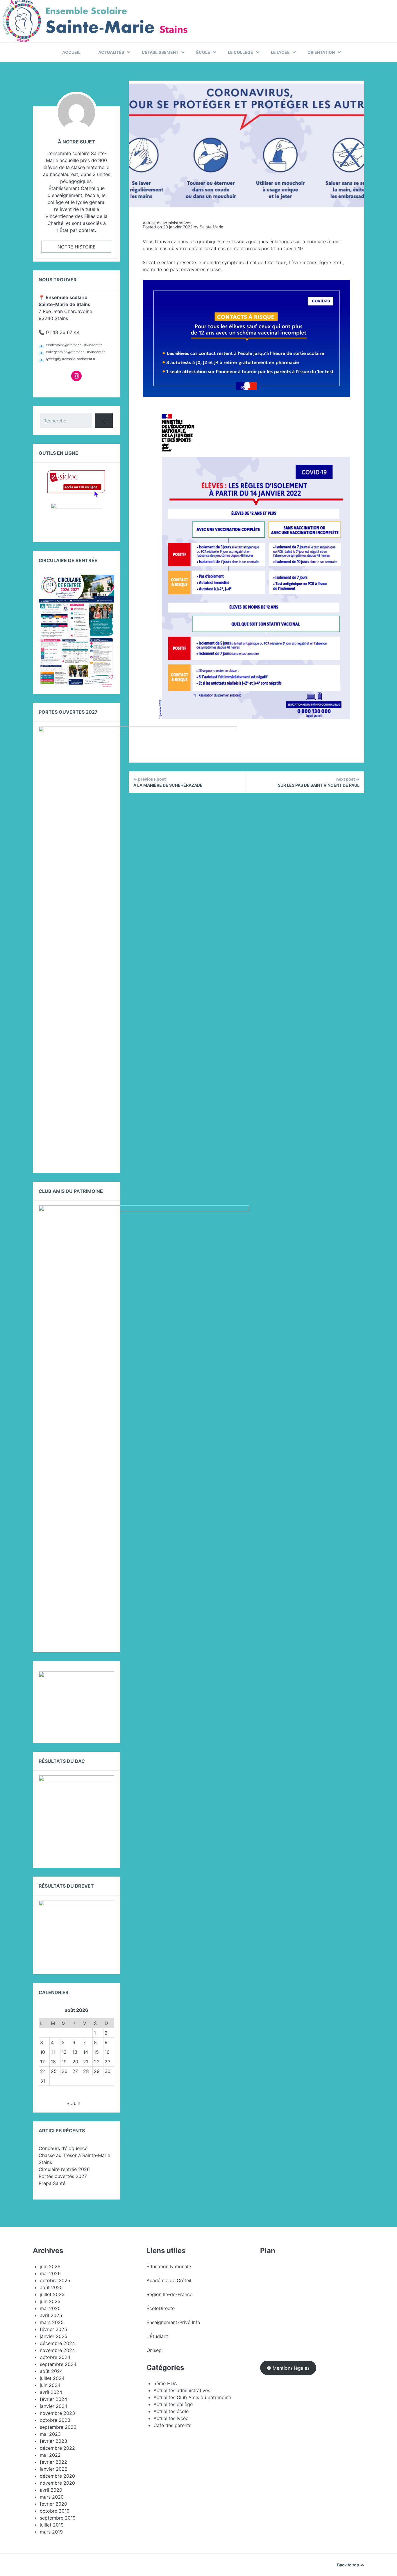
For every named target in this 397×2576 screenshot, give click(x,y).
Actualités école (171, 2411)
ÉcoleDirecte (161, 2308)
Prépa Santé (52, 2183)
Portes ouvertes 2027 (63, 2176)
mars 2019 (51, 2532)
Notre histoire (77, 247)
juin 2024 (50, 2385)
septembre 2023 (58, 2427)
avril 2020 (51, 2490)
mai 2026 (50, 2273)
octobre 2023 (55, 2420)
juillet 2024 (52, 2378)
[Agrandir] (107, 1679)
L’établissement (160, 52)
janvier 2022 (54, 2469)
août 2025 (51, 2287)
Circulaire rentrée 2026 (64, 2169)
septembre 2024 (58, 2364)
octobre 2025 (55, 2280)
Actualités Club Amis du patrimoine (192, 2397)
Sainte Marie (211, 227)
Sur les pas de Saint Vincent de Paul (319, 782)
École (203, 52)
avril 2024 (51, 2392)
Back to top (349, 2565)
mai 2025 (50, 2308)
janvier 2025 (54, 2336)
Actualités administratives (167, 223)
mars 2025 (52, 2322)
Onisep (154, 2350)
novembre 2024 (57, 2350)
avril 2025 (51, 2315)
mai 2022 (50, 2455)
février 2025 (53, 2329)
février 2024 (53, 2399)
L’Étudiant (157, 2336)
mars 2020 (52, 2497)
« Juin (74, 2103)
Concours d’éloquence (63, 2148)
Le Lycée (280, 52)
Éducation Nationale (169, 2266)
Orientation (321, 52)
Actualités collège (173, 2404)
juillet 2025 (52, 2294)
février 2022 (53, 2462)
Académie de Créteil (169, 2280)
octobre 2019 (55, 2511)
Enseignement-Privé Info (173, 2322)
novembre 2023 (57, 2413)
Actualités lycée (171, 2418)
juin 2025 (50, 2301)
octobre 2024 (55, 2357)
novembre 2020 (57, 2483)
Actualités (111, 52)
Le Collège (240, 52)
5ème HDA (165, 2383)
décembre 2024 (57, 2343)
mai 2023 (50, 2434)
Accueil (71, 52)
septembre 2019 (58, 2518)
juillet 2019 (52, 2525)
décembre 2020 (57, 2476)
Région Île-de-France (169, 2294)
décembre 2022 (57, 2448)
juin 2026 (50, 2266)
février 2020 (53, 2504)
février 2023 (53, 2441)
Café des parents (172, 2425)
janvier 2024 (54, 2406)
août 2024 (51, 2371)
